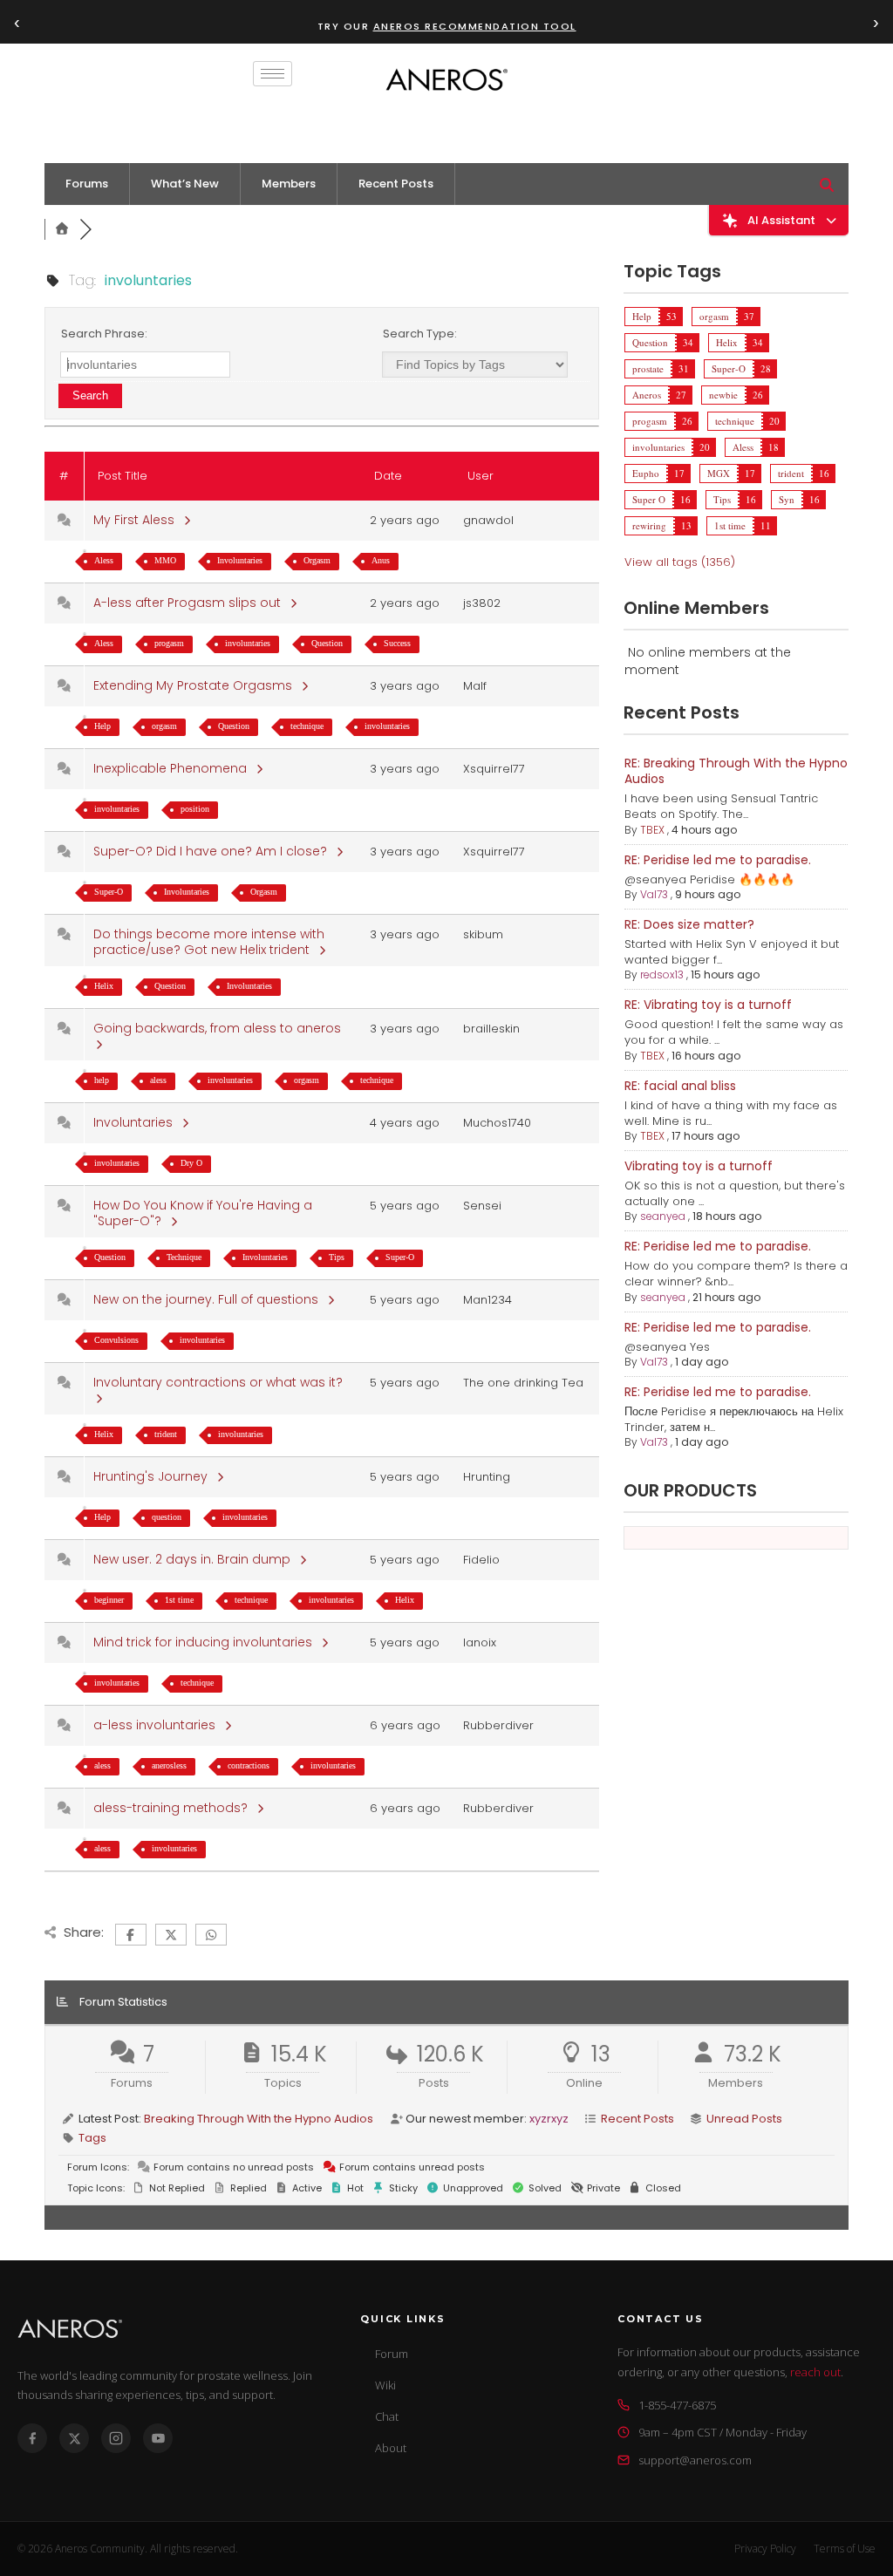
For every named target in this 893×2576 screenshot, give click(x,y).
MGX (719, 473)
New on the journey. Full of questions (209, 1299)
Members (289, 184)
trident (166, 1434)
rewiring (649, 525)
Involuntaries (240, 560)
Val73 (654, 894)
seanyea (663, 1216)
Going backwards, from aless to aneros (221, 1028)
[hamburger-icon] (273, 74)
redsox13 (662, 975)
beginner (109, 1600)
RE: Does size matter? (689, 924)
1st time (179, 1600)
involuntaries (248, 643)
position (195, 809)
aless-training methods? (174, 1808)
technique (307, 726)
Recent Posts (396, 184)
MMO (165, 560)
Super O (649, 499)
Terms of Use (845, 2549)
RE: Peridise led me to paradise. (718, 860)
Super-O (109, 892)
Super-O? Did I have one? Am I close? (214, 851)
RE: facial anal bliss (680, 1086)
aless (158, 1080)
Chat (387, 2416)
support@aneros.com (695, 2460)
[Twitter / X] (74, 2438)
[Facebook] (32, 2438)
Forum (392, 2354)
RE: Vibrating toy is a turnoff (708, 1005)
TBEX (652, 830)
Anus (381, 560)
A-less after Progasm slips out (191, 603)
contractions (249, 1765)
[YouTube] (158, 2438)
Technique (184, 1257)
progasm (169, 643)
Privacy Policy (765, 2549)
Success (397, 643)
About (391, 2448)
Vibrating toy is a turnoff (699, 1166)
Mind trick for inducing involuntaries (206, 1642)
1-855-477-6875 (677, 2405)
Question (327, 643)
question (167, 1517)
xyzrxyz (549, 2119)
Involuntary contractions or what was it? (222, 1382)
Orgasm (317, 560)
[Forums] (62, 229)
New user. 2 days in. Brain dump (195, 1559)
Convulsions (116, 1340)
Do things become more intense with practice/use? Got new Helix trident (209, 942)
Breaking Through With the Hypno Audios (259, 2119)
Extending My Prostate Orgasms (196, 685)
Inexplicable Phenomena (174, 768)
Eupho (646, 473)
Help (102, 726)
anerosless (169, 1765)
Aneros (647, 395)
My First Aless (137, 520)
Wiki (385, 2385)
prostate (648, 368)
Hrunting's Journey (154, 1476)
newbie (723, 395)
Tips (337, 1257)
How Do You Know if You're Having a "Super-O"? (203, 1213)
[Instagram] (116, 2438)
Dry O (191, 1163)
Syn (787, 499)
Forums (87, 184)
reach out (815, 2372)
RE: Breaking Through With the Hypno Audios (736, 771)
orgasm (164, 726)
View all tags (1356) (680, 562)
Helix (104, 986)
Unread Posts (744, 2119)
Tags (92, 2138)
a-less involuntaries (158, 1725)
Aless (104, 560)
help (102, 1080)
